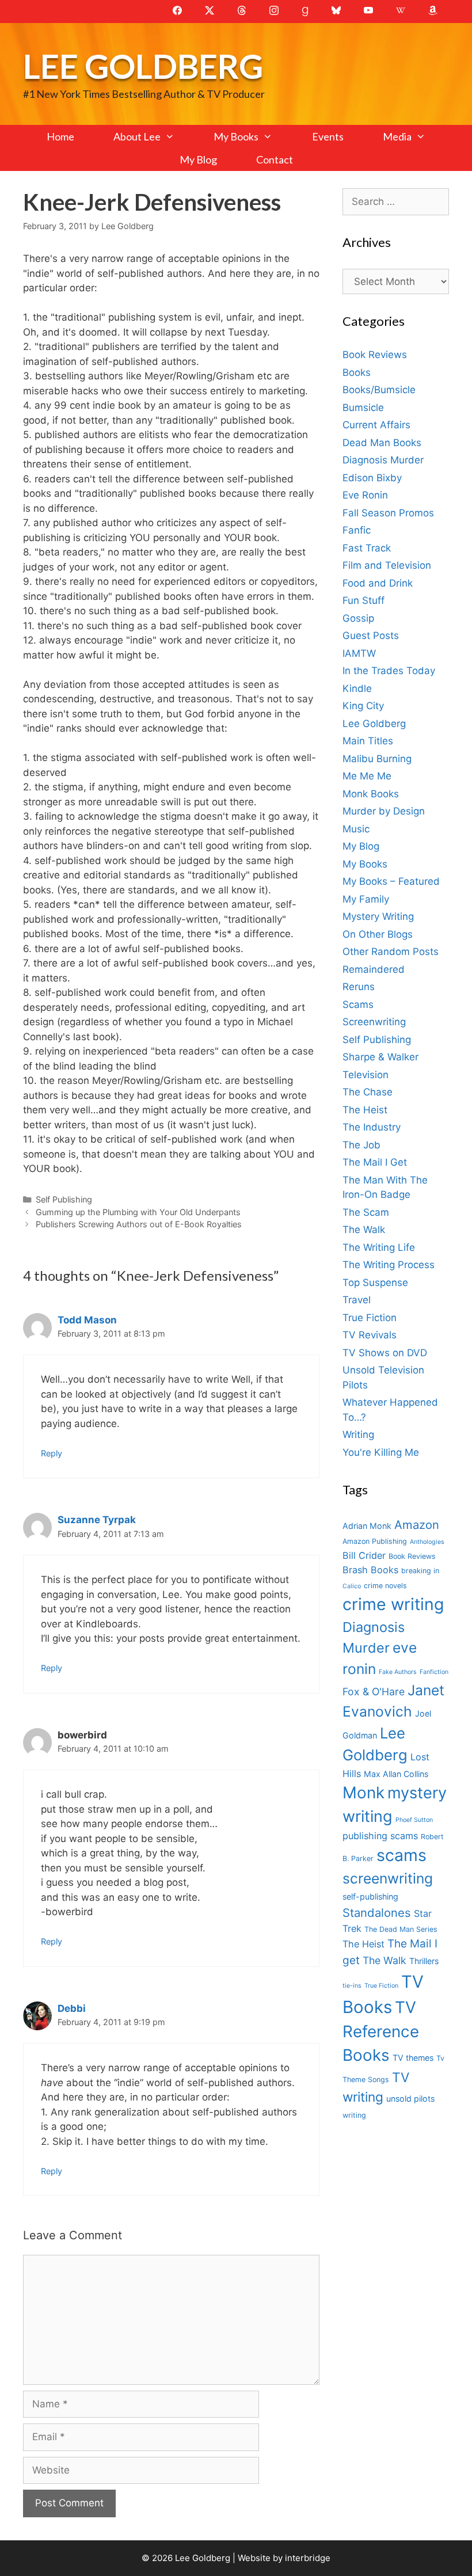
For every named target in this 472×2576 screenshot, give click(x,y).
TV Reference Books (381, 2031)
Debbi (72, 2008)
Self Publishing (64, 1199)
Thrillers (424, 1961)
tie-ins (352, 1986)
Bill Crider (364, 1555)
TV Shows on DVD (385, 1353)
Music (356, 829)
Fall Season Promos (388, 513)
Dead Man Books (382, 443)
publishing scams (380, 1836)
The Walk (364, 1230)
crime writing (393, 1604)
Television (366, 1075)
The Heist (365, 1110)
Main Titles (368, 741)
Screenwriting (374, 1022)
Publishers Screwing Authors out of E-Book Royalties (139, 1224)
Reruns (359, 987)
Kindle (357, 688)
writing (354, 2115)
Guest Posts (371, 636)
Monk (363, 1793)
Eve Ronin (365, 495)
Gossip (358, 618)
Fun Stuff (363, 600)
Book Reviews (375, 355)
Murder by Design (384, 811)
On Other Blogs (378, 934)
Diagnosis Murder (383, 460)
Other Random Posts (391, 952)
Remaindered (374, 969)
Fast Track (367, 548)
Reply (52, 1453)
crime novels (385, 1586)
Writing (358, 1435)
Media (397, 136)
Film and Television (387, 565)
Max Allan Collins (396, 1774)
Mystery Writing (378, 916)
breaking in (420, 1571)
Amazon (417, 1525)
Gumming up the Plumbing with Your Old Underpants (138, 1212)
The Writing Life (379, 1247)
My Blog (198, 159)
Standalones (377, 1913)
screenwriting (388, 1878)
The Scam (366, 1212)
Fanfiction (434, 1672)
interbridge (308, 2558)
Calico (352, 1586)
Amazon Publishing (375, 1541)
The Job (361, 1145)
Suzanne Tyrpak (97, 1520)
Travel (357, 1300)
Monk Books (371, 794)
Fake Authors (398, 1672)
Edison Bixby (372, 478)
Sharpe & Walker (380, 1057)
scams (401, 1855)
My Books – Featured (391, 881)
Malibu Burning (377, 759)
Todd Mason (87, 1320)
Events (328, 136)
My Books (236, 136)
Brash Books (370, 1570)
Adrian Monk (367, 1526)
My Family (366, 899)
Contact (275, 159)
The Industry (372, 1127)
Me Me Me (367, 776)
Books (357, 372)
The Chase (368, 1092)
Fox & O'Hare (374, 1692)
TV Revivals (370, 1335)
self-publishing (370, 1896)
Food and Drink (378, 583)
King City (363, 706)
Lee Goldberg (143, 66)
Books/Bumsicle (379, 390)
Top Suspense (375, 1283)
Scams (358, 1004)
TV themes (413, 2058)
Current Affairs (376, 425)
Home (60, 136)
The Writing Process (389, 1265)
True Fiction (370, 1318)
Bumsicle (363, 408)
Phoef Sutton (414, 1820)
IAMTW (359, 653)
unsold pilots (410, 2099)
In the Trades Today (389, 671)
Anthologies (427, 1542)
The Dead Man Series (401, 1929)
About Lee (137, 136)
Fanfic (357, 530)
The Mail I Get (375, 1162)
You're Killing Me (381, 1452)
